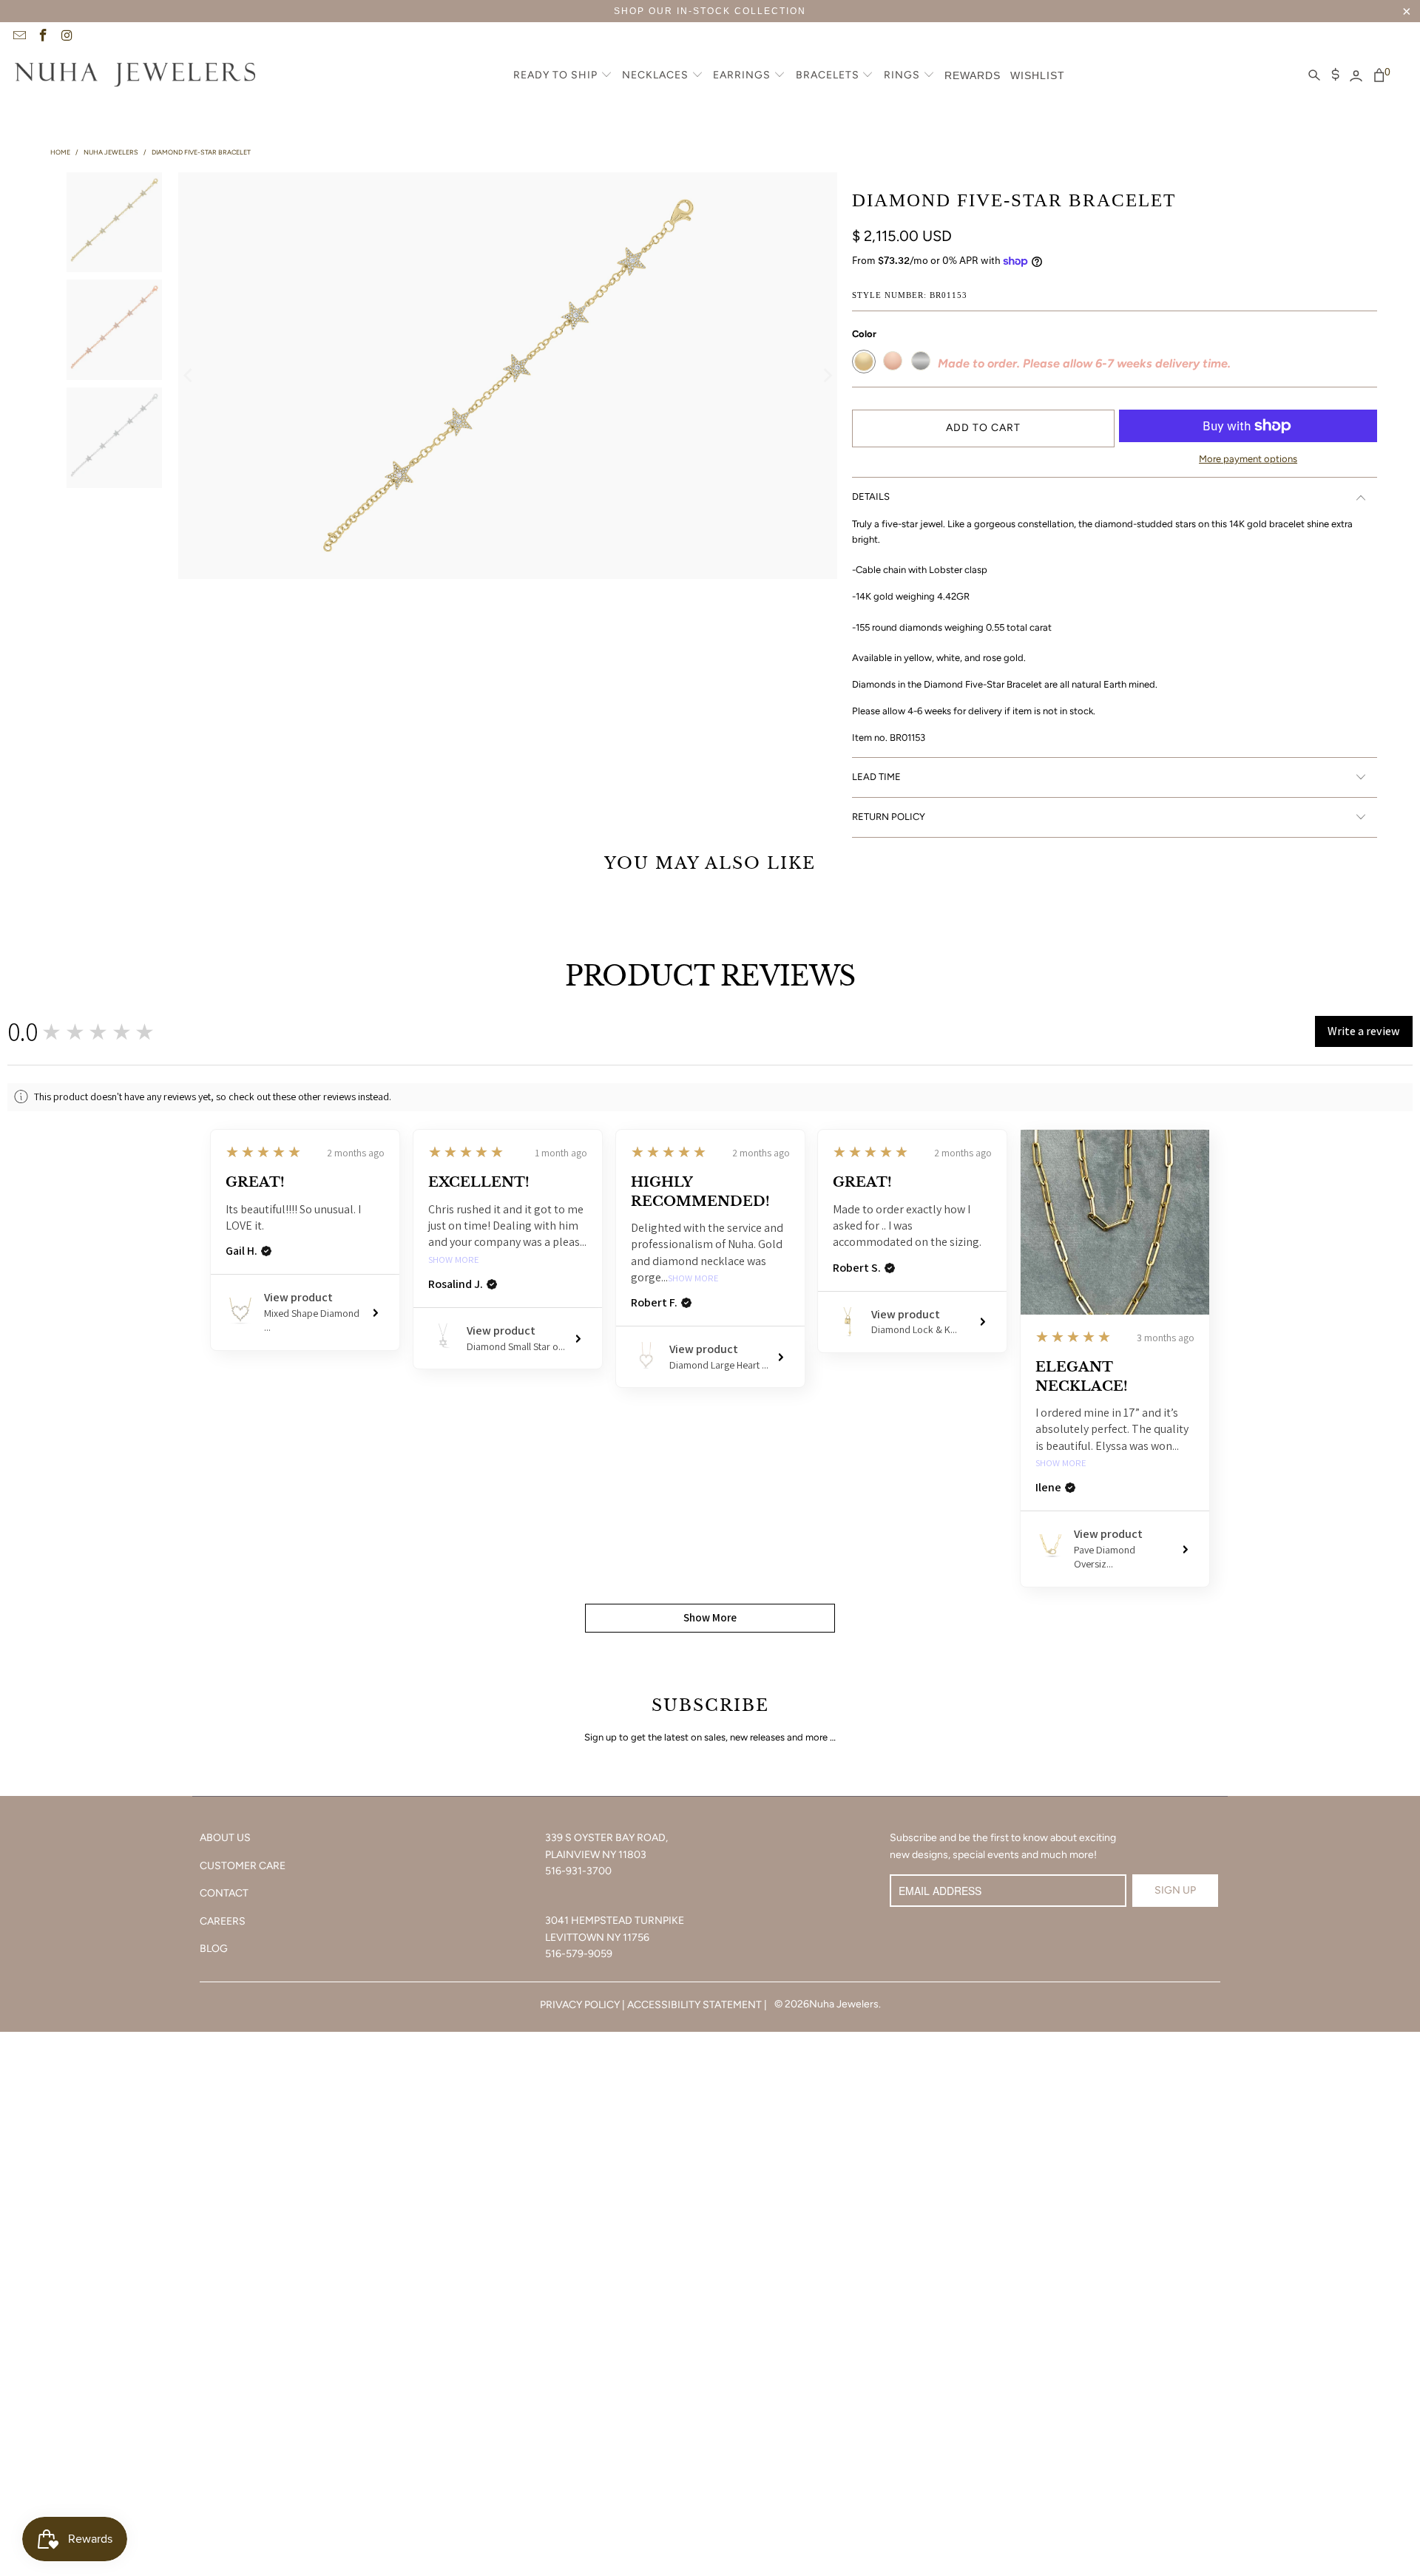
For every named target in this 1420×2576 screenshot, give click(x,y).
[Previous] (189, 376)
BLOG (214, 1949)
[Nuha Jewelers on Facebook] (43, 37)
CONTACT (224, 1893)
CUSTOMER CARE (243, 1866)
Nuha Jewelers (844, 2004)
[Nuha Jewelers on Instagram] (67, 37)
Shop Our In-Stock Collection (710, 11)
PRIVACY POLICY (580, 2005)
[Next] (826, 376)
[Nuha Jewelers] (135, 76)
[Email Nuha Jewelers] (18, 37)
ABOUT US (225, 1838)
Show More (454, 1260)
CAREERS (223, 1921)
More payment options (1248, 459)
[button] (563, 76)
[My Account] (1356, 76)
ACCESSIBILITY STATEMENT (694, 2005)
